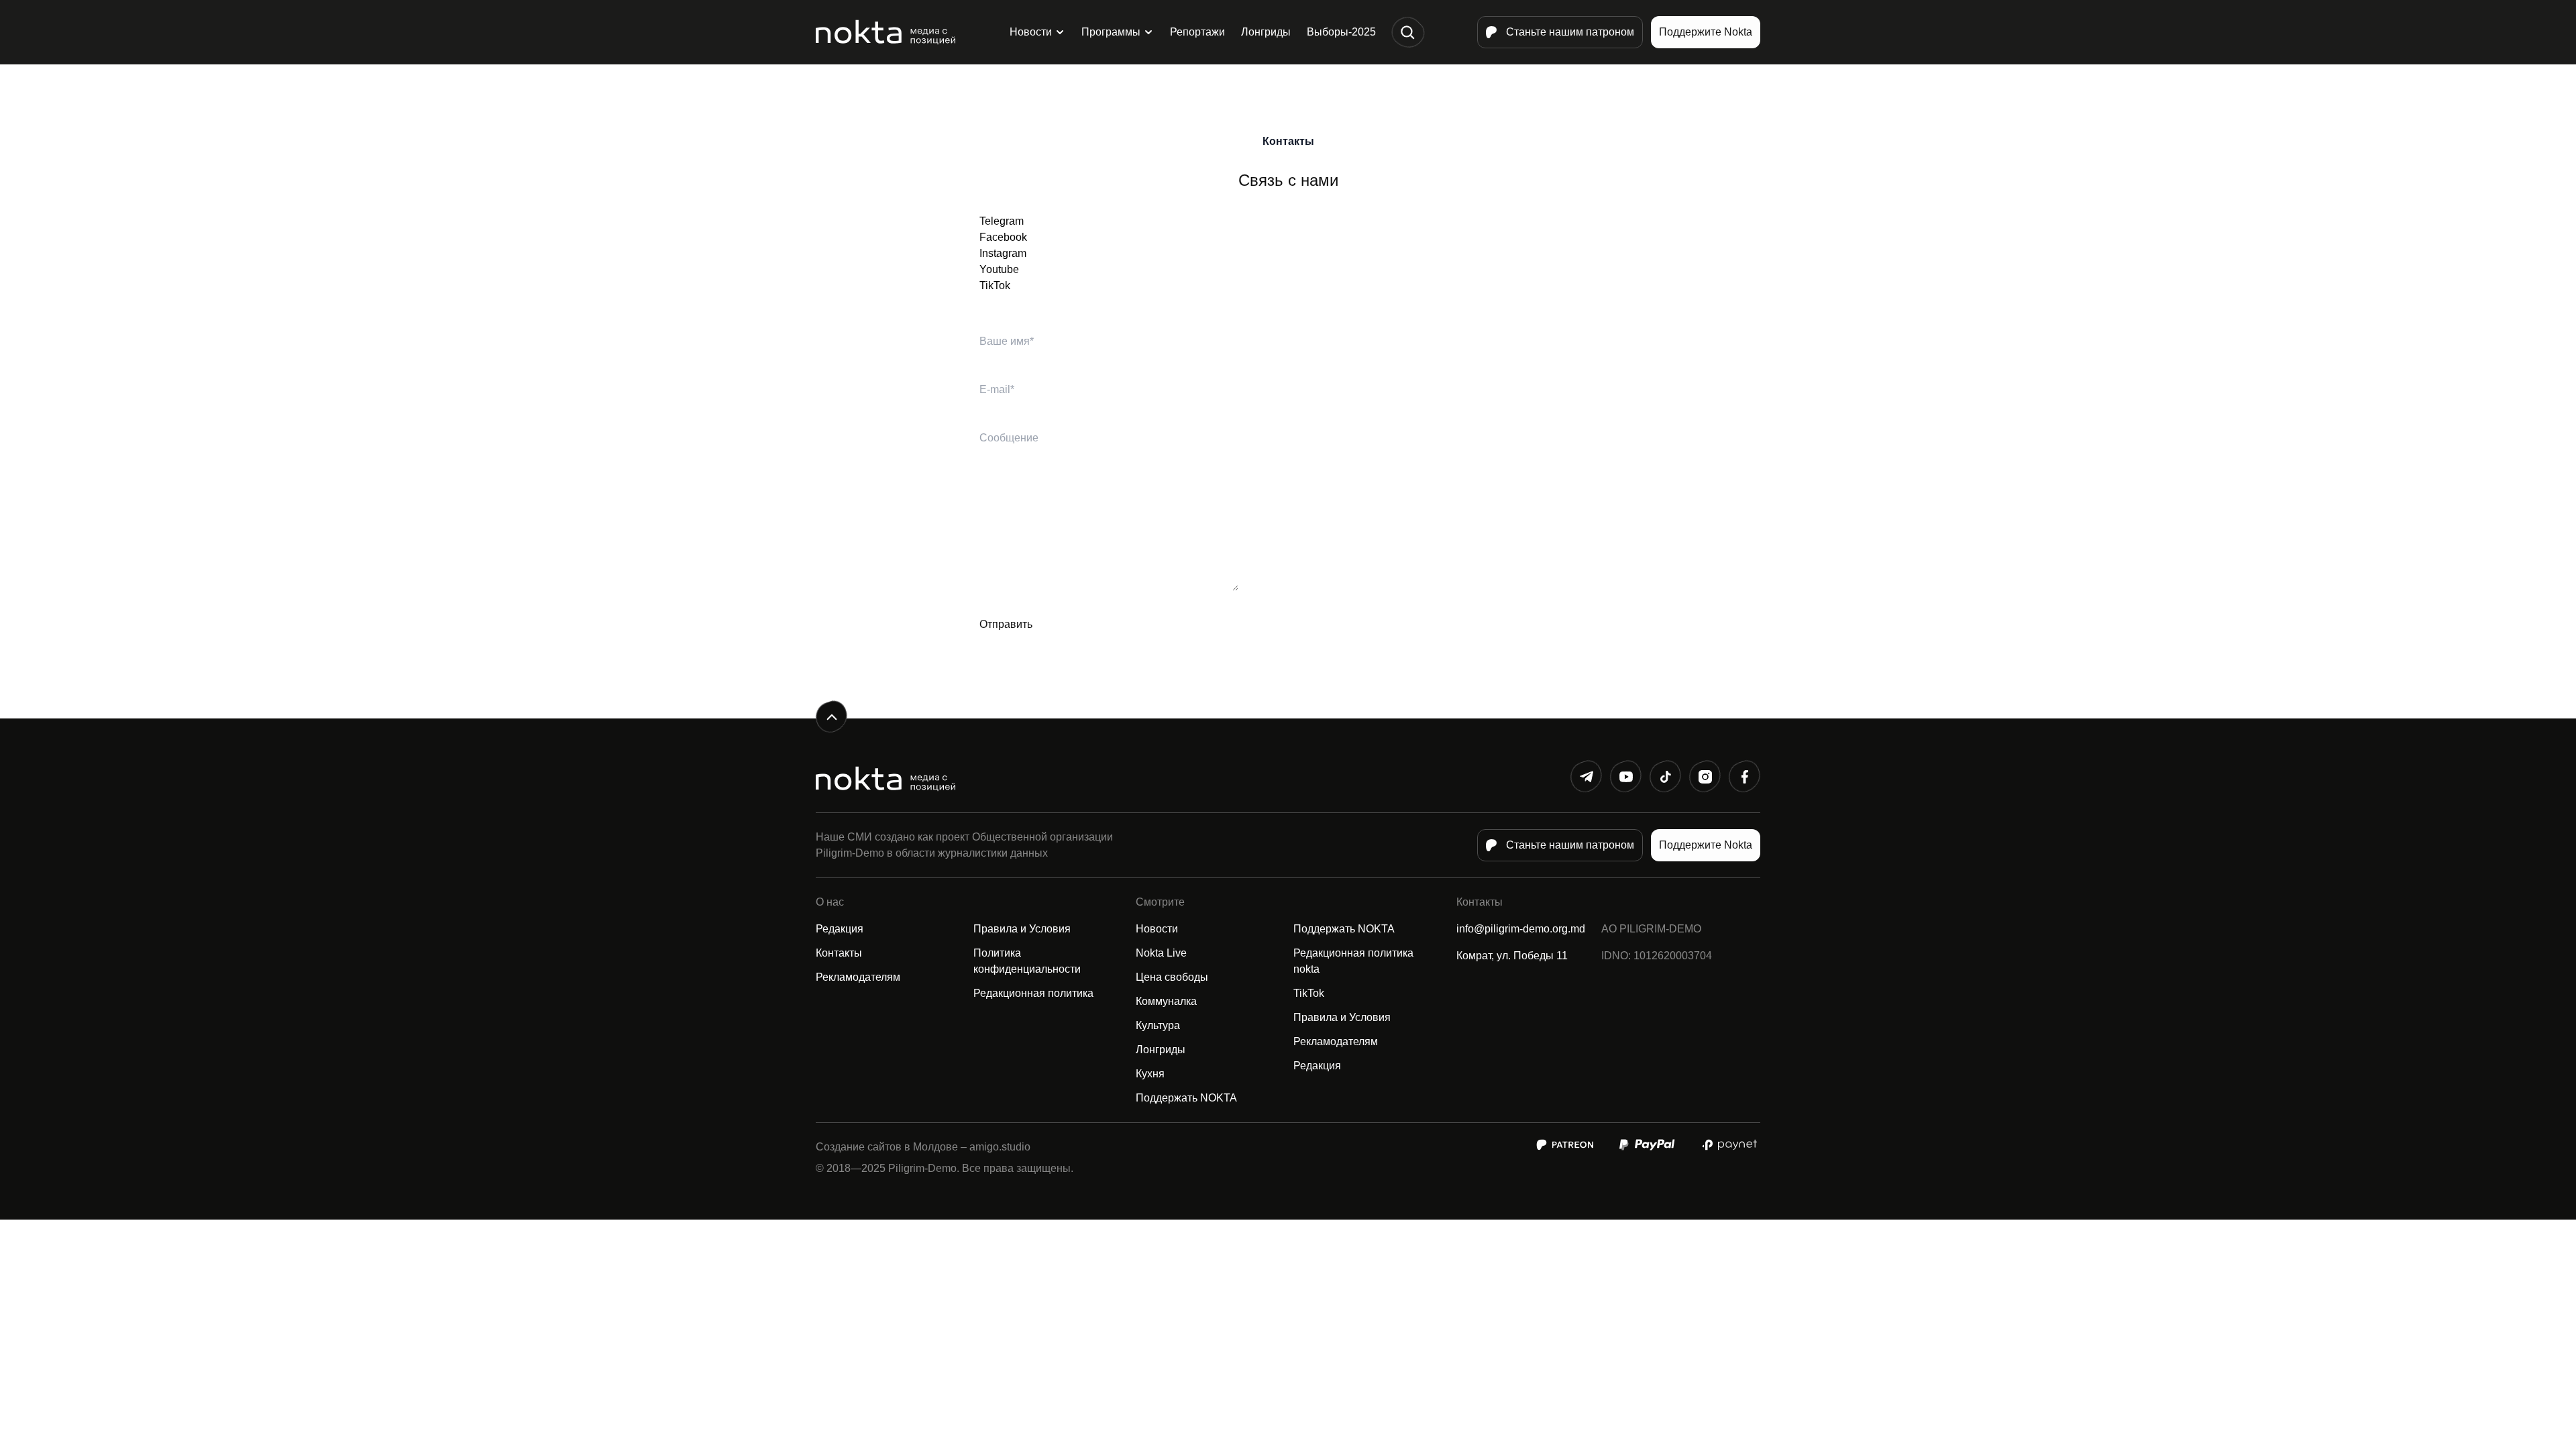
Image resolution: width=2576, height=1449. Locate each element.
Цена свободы (1172, 977)
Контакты (839, 953)
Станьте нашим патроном (1570, 32)
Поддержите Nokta (1706, 32)
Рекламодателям (858, 977)
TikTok (995, 285)
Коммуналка (1166, 1001)
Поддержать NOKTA (1186, 1098)
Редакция (840, 929)
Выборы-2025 (1341, 32)
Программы (1111, 32)
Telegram (1002, 221)
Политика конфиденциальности (1027, 961)
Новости (1031, 32)
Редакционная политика (1033, 993)
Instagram (1003, 253)
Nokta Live (1161, 953)
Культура (1158, 1025)
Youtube (999, 269)
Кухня (1150, 1074)
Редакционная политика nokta (1353, 961)
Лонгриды (1266, 32)
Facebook (1003, 237)
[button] (1408, 33)
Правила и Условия (1022, 929)
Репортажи (1197, 32)
